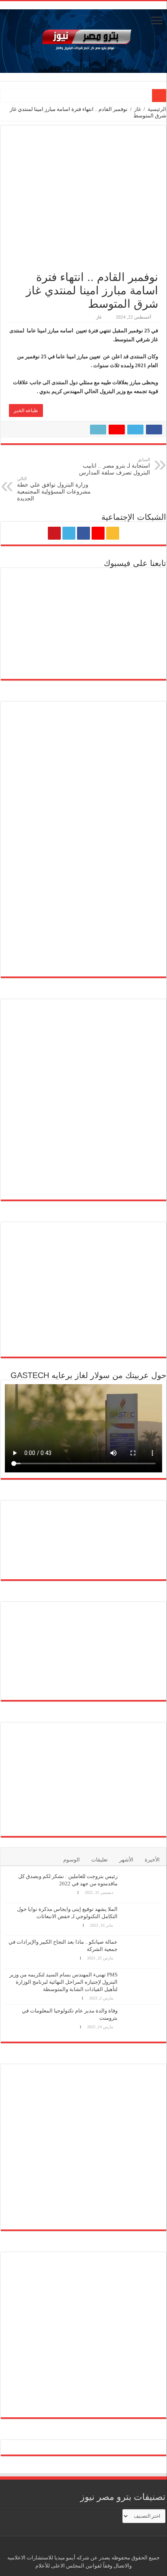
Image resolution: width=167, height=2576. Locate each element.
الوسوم (72, 1860)
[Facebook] (83, 533)
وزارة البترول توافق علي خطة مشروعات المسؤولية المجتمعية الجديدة (54, 489)
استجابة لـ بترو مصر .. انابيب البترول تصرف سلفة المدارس (115, 466)
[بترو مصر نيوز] (83, 39)
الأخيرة (152, 1860)
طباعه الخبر (26, 411)
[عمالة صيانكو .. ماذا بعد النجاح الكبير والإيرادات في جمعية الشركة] (142, 1952)
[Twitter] (69, 533)
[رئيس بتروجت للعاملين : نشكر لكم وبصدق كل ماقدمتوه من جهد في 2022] (142, 1887)
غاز (138, 109)
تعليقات (100, 1860)
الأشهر (126, 1860)
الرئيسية (157, 109)
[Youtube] (54, 533)
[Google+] (98, 533)
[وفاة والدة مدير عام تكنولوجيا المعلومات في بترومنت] (142, 2021)
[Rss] (113, 533)
